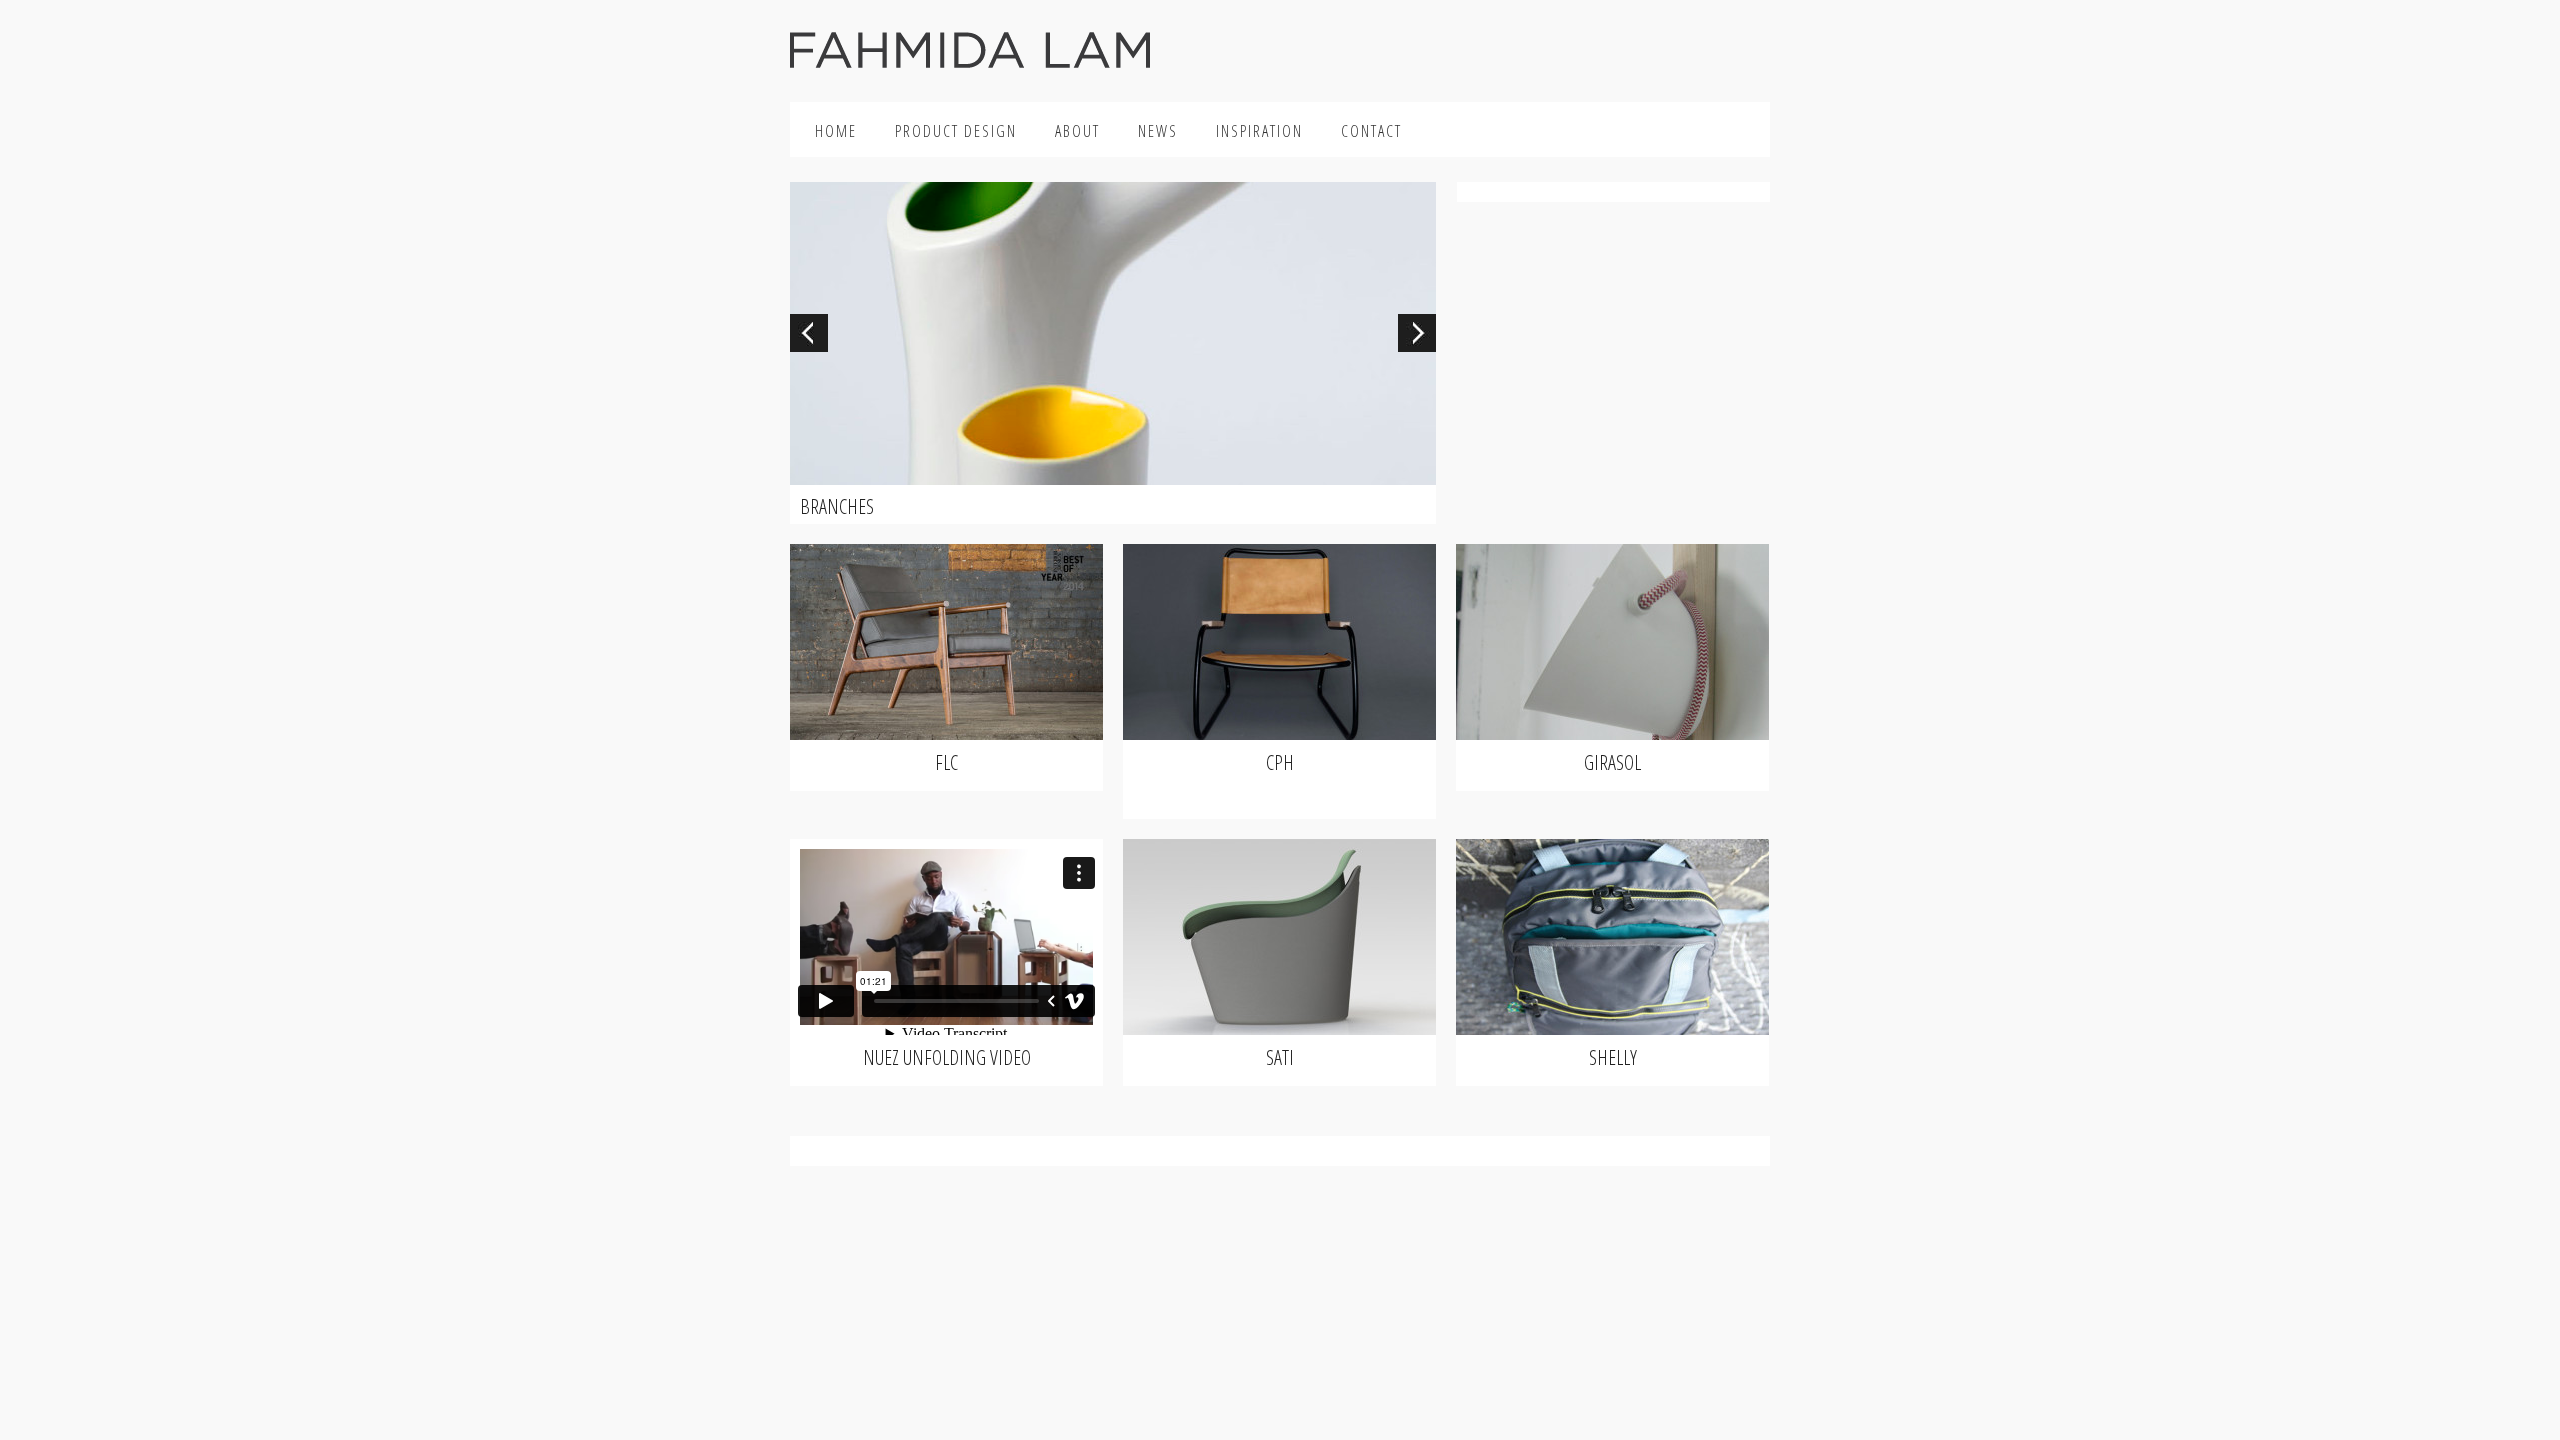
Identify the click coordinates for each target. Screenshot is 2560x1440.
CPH (1280, 762)
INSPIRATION (1259, 131)
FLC (946, 762)
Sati (1280, 1057)
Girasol (1612, 762)
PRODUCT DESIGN (956, 131)
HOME (836, 131)
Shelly (1613, 1057)
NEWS (1158, 131)
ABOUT (1077, 131)
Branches (837, 506)
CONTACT (1371, 131)
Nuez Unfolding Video (947, 1057)
